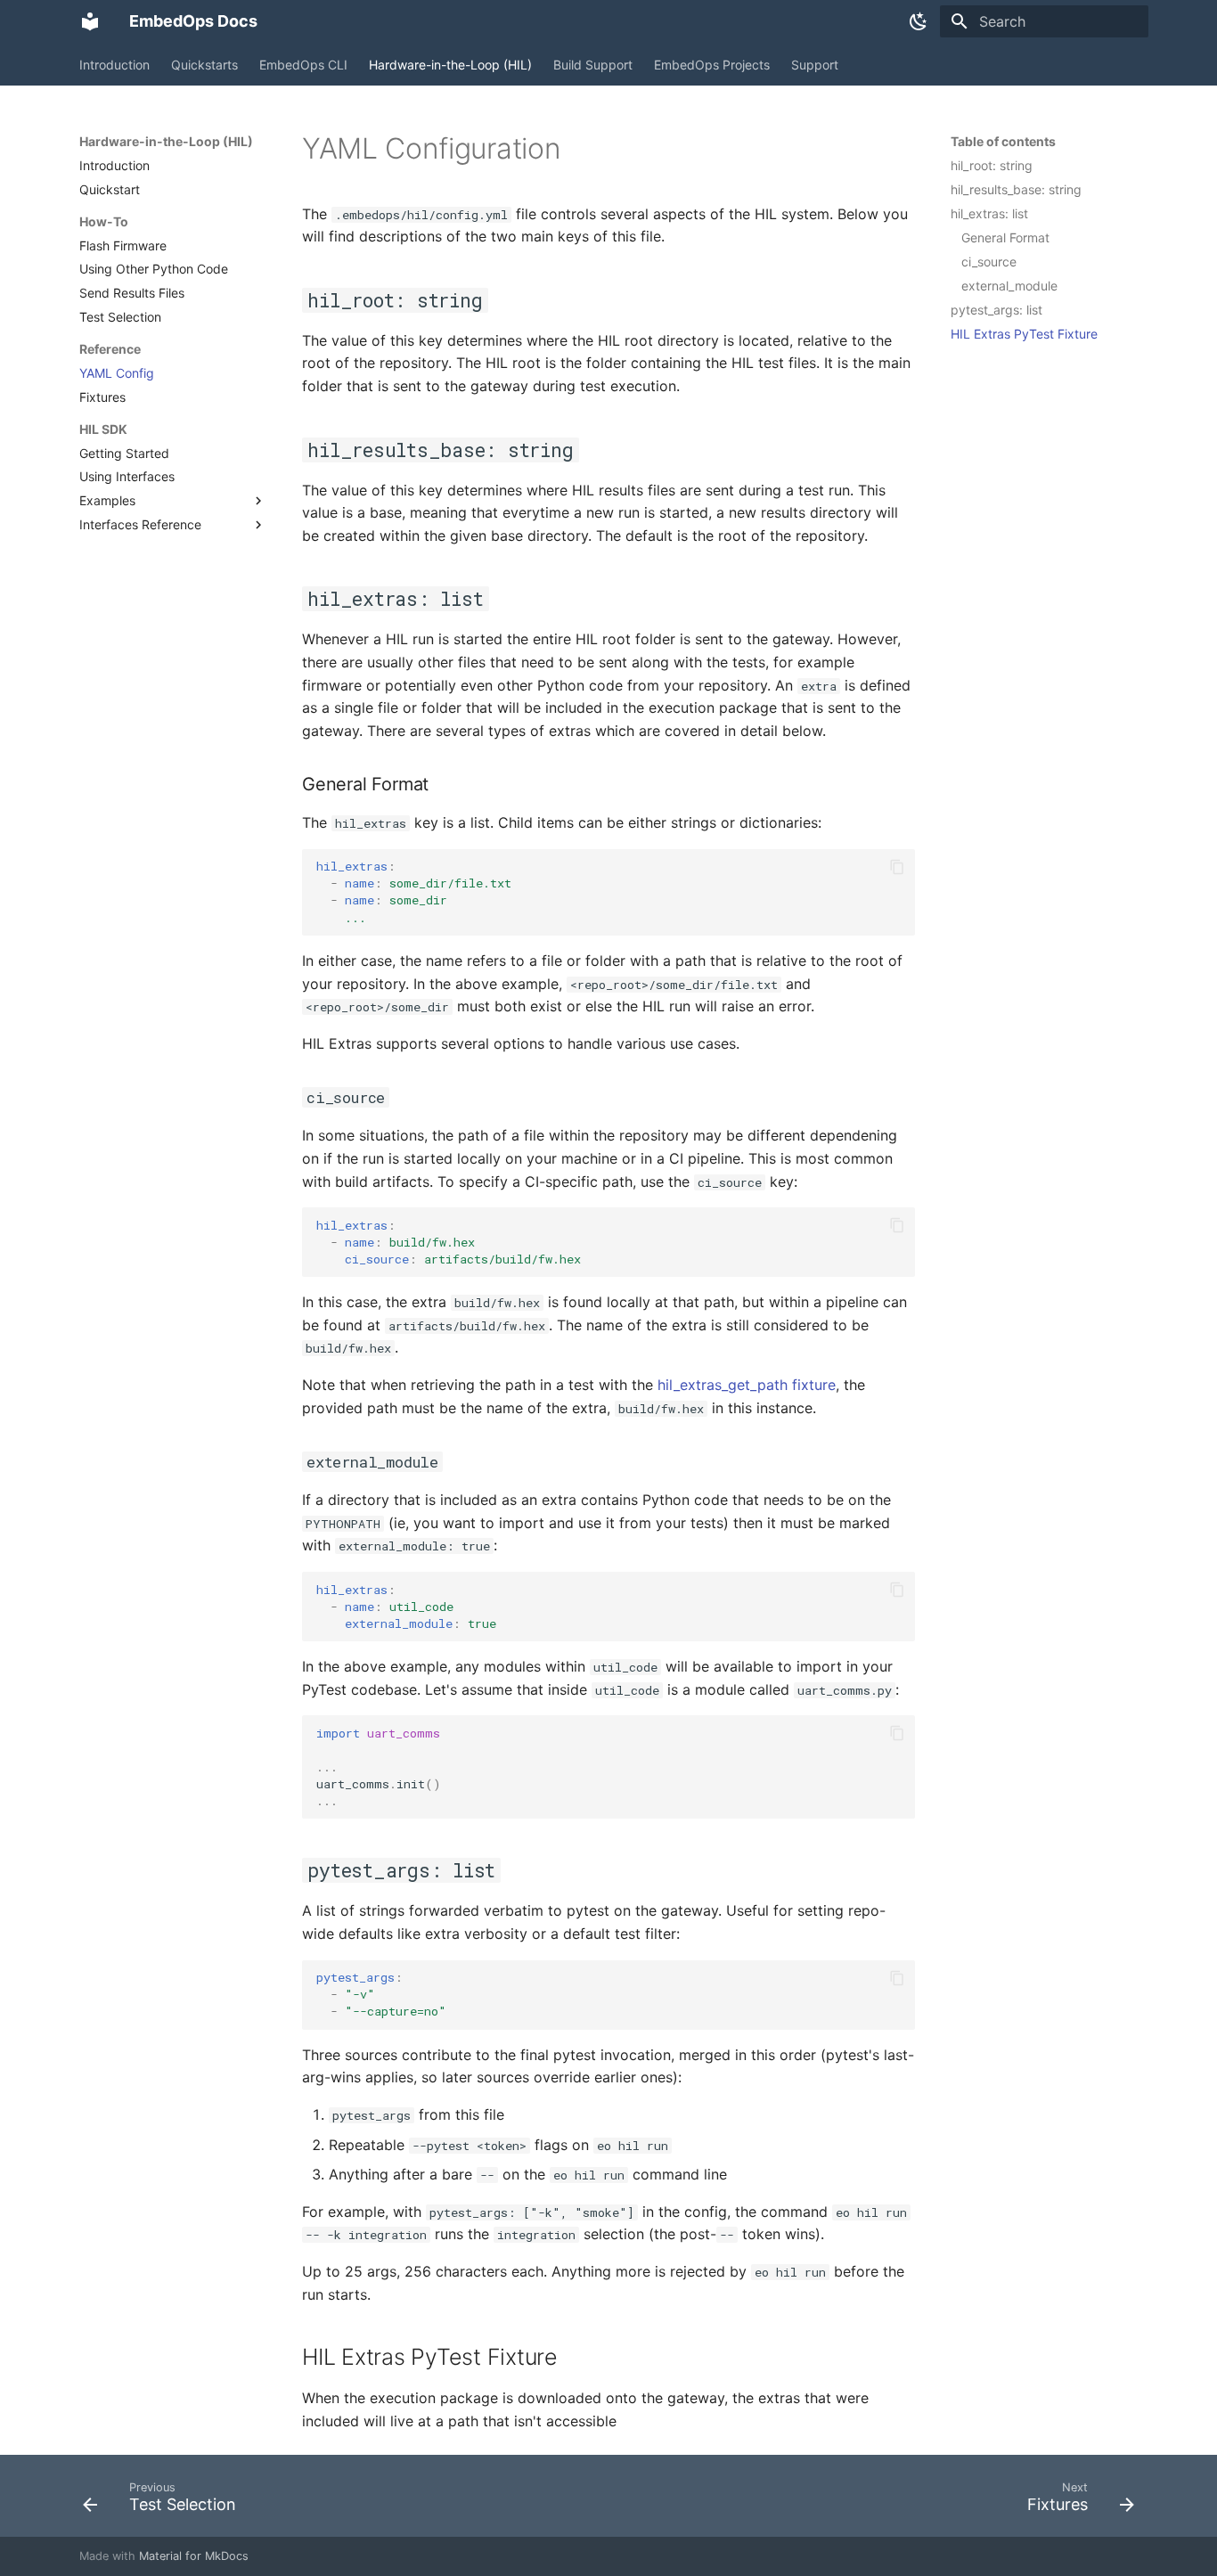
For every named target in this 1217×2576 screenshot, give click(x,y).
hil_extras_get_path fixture (747, 1385)
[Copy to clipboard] (897, 867)
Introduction (114, 65)
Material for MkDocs (194, 2556)
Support (815, 65)
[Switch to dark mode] (919, 21)
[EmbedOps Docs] (90, 21)
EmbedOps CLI (303, 65)
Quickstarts (204, 65)
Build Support (593, 65)
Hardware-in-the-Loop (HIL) (450, 65)
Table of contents (1003, 141)
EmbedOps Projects (712, 65)
